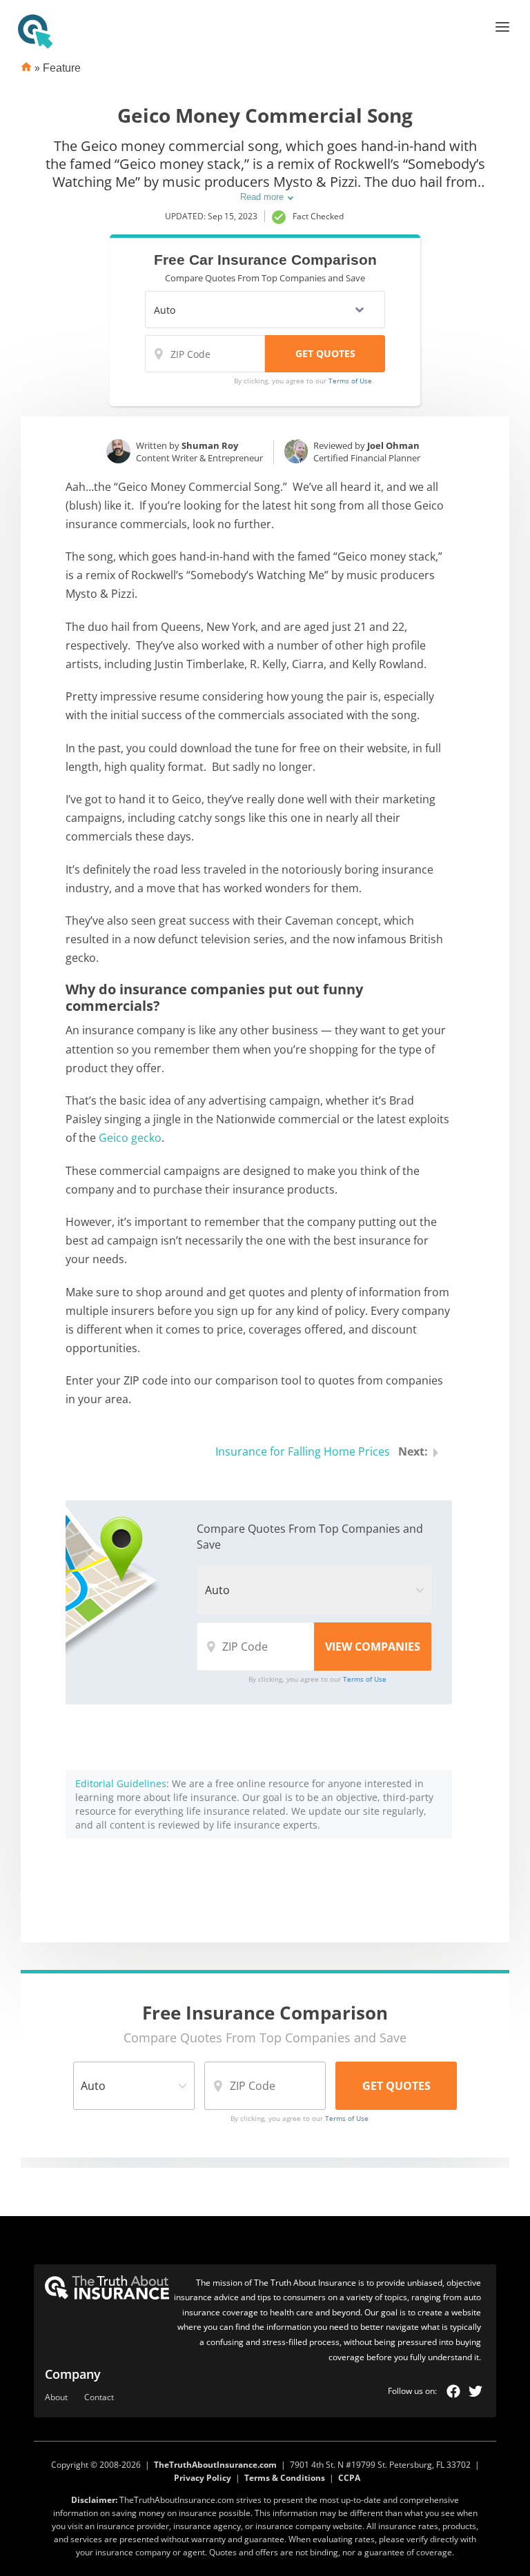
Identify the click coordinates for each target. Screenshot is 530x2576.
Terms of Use (350, 381)
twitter (475, 2391)
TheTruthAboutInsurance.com (215, 2465)
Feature (62, 68)
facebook (453, 2391)
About (56, 2398)
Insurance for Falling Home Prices (303, 1451)
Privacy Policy (203, 2478)
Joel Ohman (393, 445)
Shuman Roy (210, 445)
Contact (99, 2398)
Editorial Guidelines (121, 1783)
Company (73, 2374)
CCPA (349, 2478)
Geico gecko (130, 1138)
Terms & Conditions (285, 2478)
